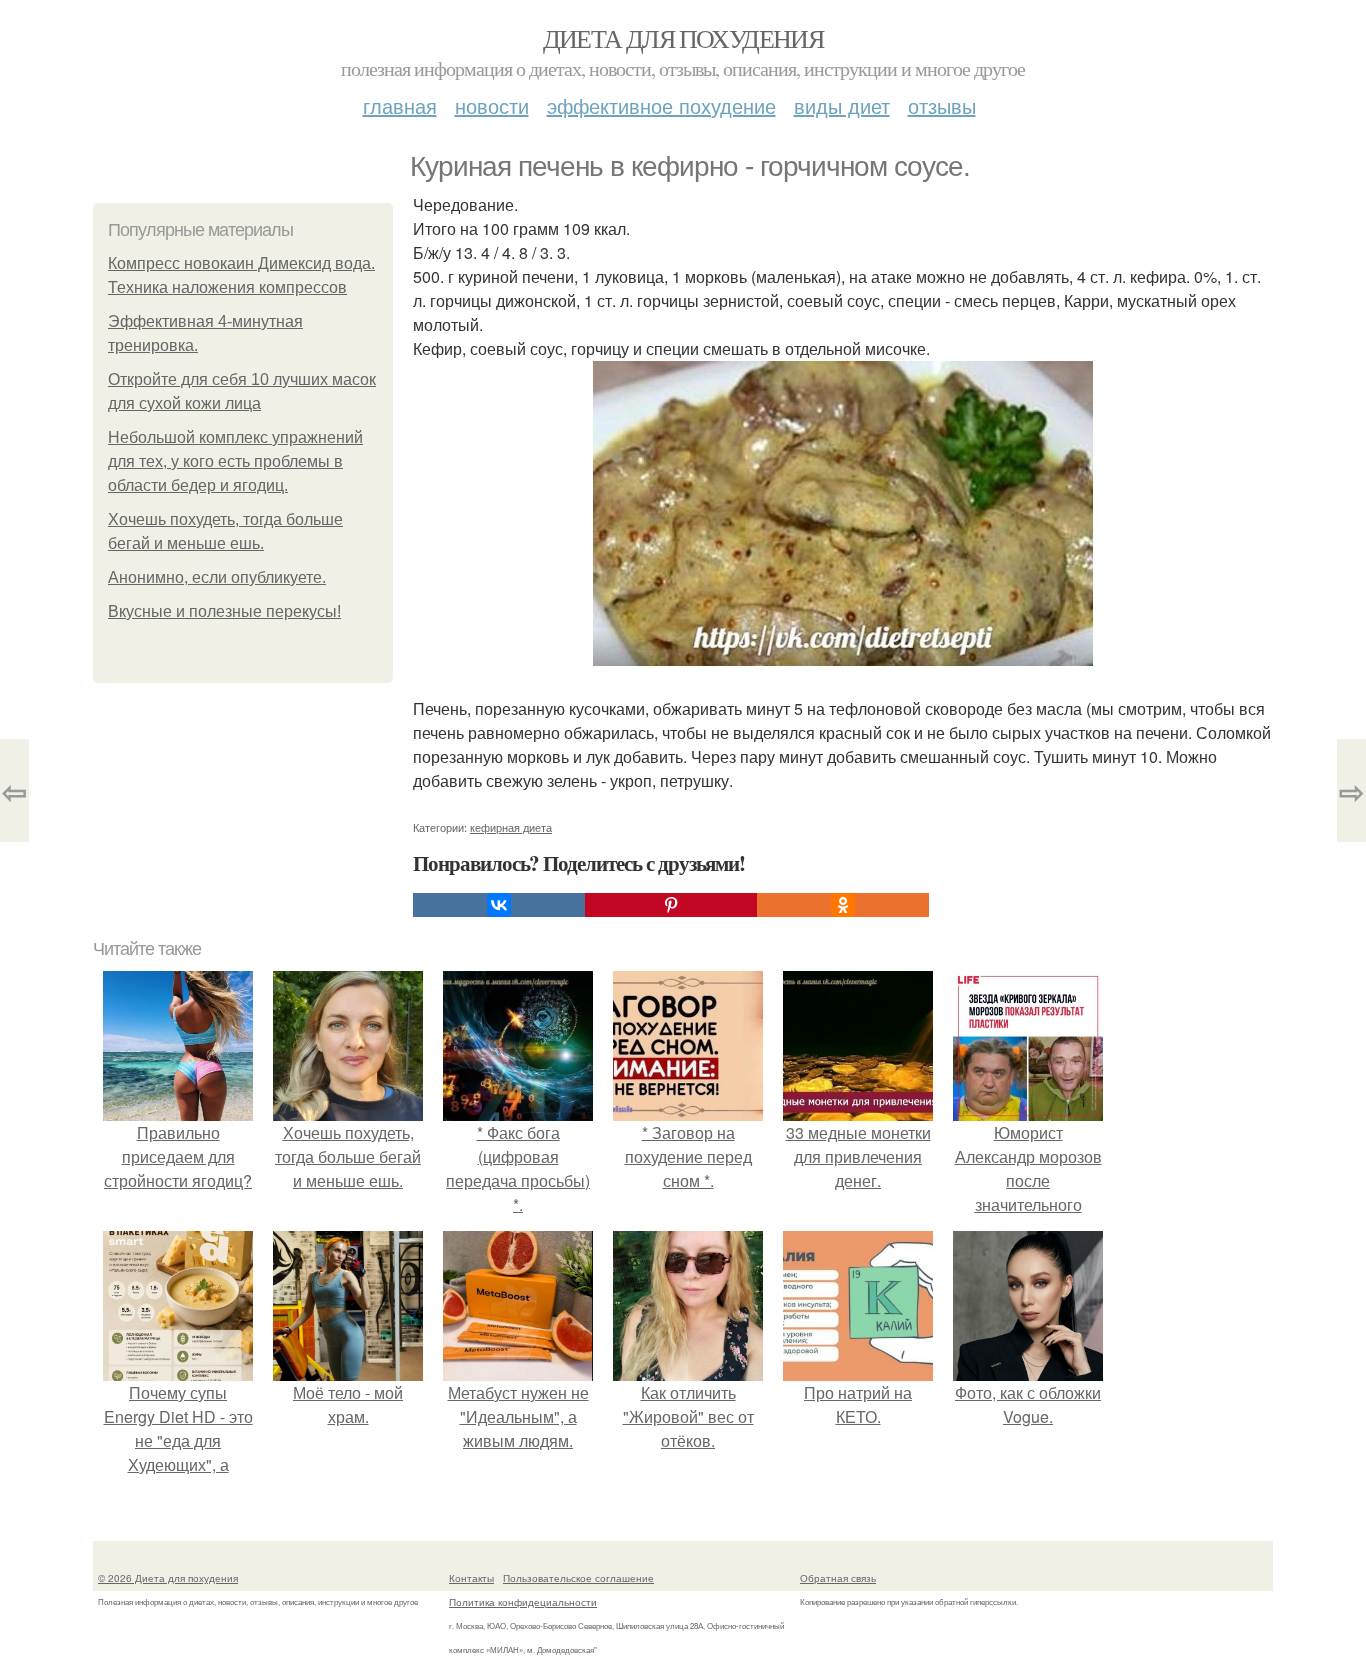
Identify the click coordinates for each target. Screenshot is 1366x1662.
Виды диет (842, 105)
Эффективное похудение (661, 105)
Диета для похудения (683, 38)
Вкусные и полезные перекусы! (224, 611)
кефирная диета (511, 827)
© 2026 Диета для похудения (168, 1578)
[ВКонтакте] (499, 905)
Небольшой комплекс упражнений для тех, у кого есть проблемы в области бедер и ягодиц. (235, 461)
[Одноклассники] (843, 905)
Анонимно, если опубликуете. (217, 577)
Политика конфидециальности (523, 1602)
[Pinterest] (671, 905)
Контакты (471, 1578)
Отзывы (942, 105)
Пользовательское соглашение (578, 1578)
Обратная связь (838, 1578)
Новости (492, 105)
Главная (400, 105)
